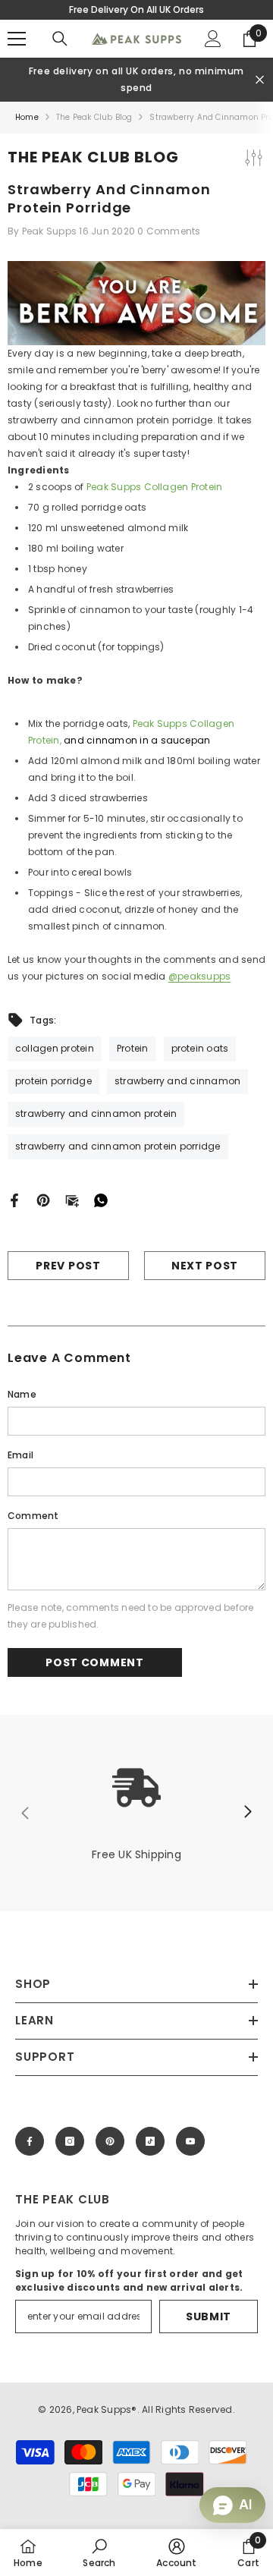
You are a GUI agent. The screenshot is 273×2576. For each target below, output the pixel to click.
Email (20, 1455)
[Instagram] (70, 2141)
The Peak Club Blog (94, 117)
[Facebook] (14, 1199)
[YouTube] (190, 2141)
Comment (33, 1516)
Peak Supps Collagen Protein (154, 487)
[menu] (17, 39)
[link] (136, 1813)
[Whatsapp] (101, 1199)
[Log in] (213, 39)
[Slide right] (247, 1813)
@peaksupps (199, 976)
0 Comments (169, 231)
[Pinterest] (43, 1199)
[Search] (60, 39)
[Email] (72, 1199)
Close (260, 80)
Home (27, 117)
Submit (209, 2317)
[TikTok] (150, 2141)
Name (22, 1394)
